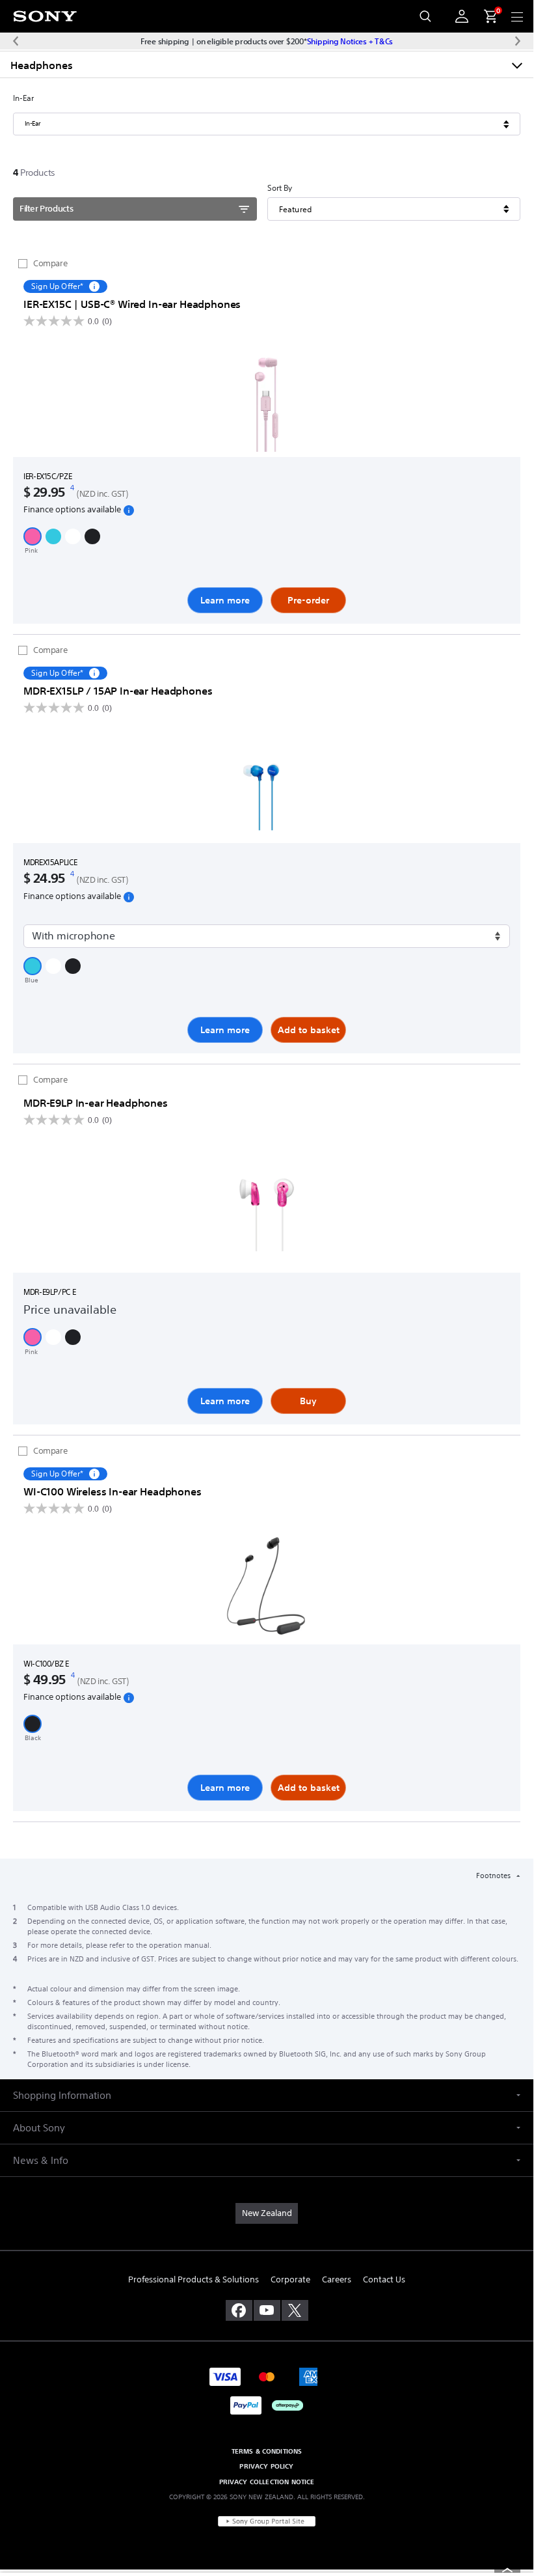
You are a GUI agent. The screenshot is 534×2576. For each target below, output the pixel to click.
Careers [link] (337, 2279)
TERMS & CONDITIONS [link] (267, 2451)
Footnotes (494, 1876)
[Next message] (518, 41)
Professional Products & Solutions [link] (194, 2279)
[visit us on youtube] (267, 2310)
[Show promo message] (94, 286)
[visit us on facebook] (239, 2310)
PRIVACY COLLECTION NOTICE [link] (267, 2482)
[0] (485, 16)
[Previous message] (16, 41)
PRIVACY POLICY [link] (266, 2466)
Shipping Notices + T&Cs (350, 41)
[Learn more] (267, 401)
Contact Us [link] (384, 2279)
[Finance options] (129, 510)
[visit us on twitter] (295, 2310)
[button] (33, 536)
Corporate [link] (290, 2279)
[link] (267, 2213)
